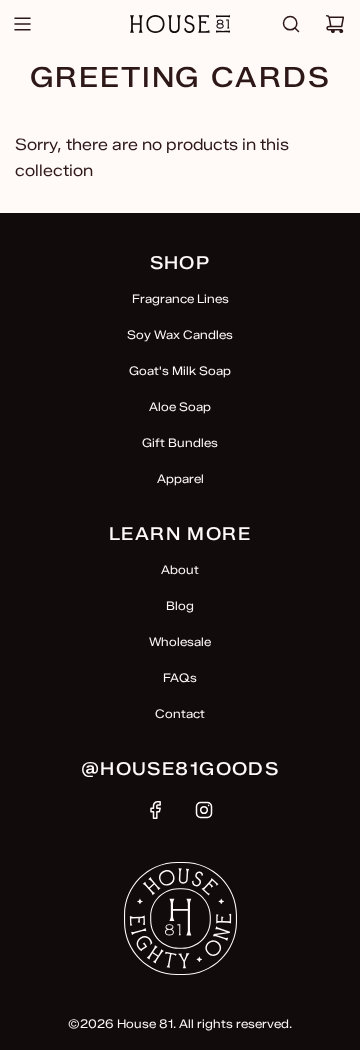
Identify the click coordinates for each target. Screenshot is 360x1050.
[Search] (291, 24)
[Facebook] (156, 810)
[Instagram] (204, 810)
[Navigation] (22, 24)
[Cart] (335, 24)
